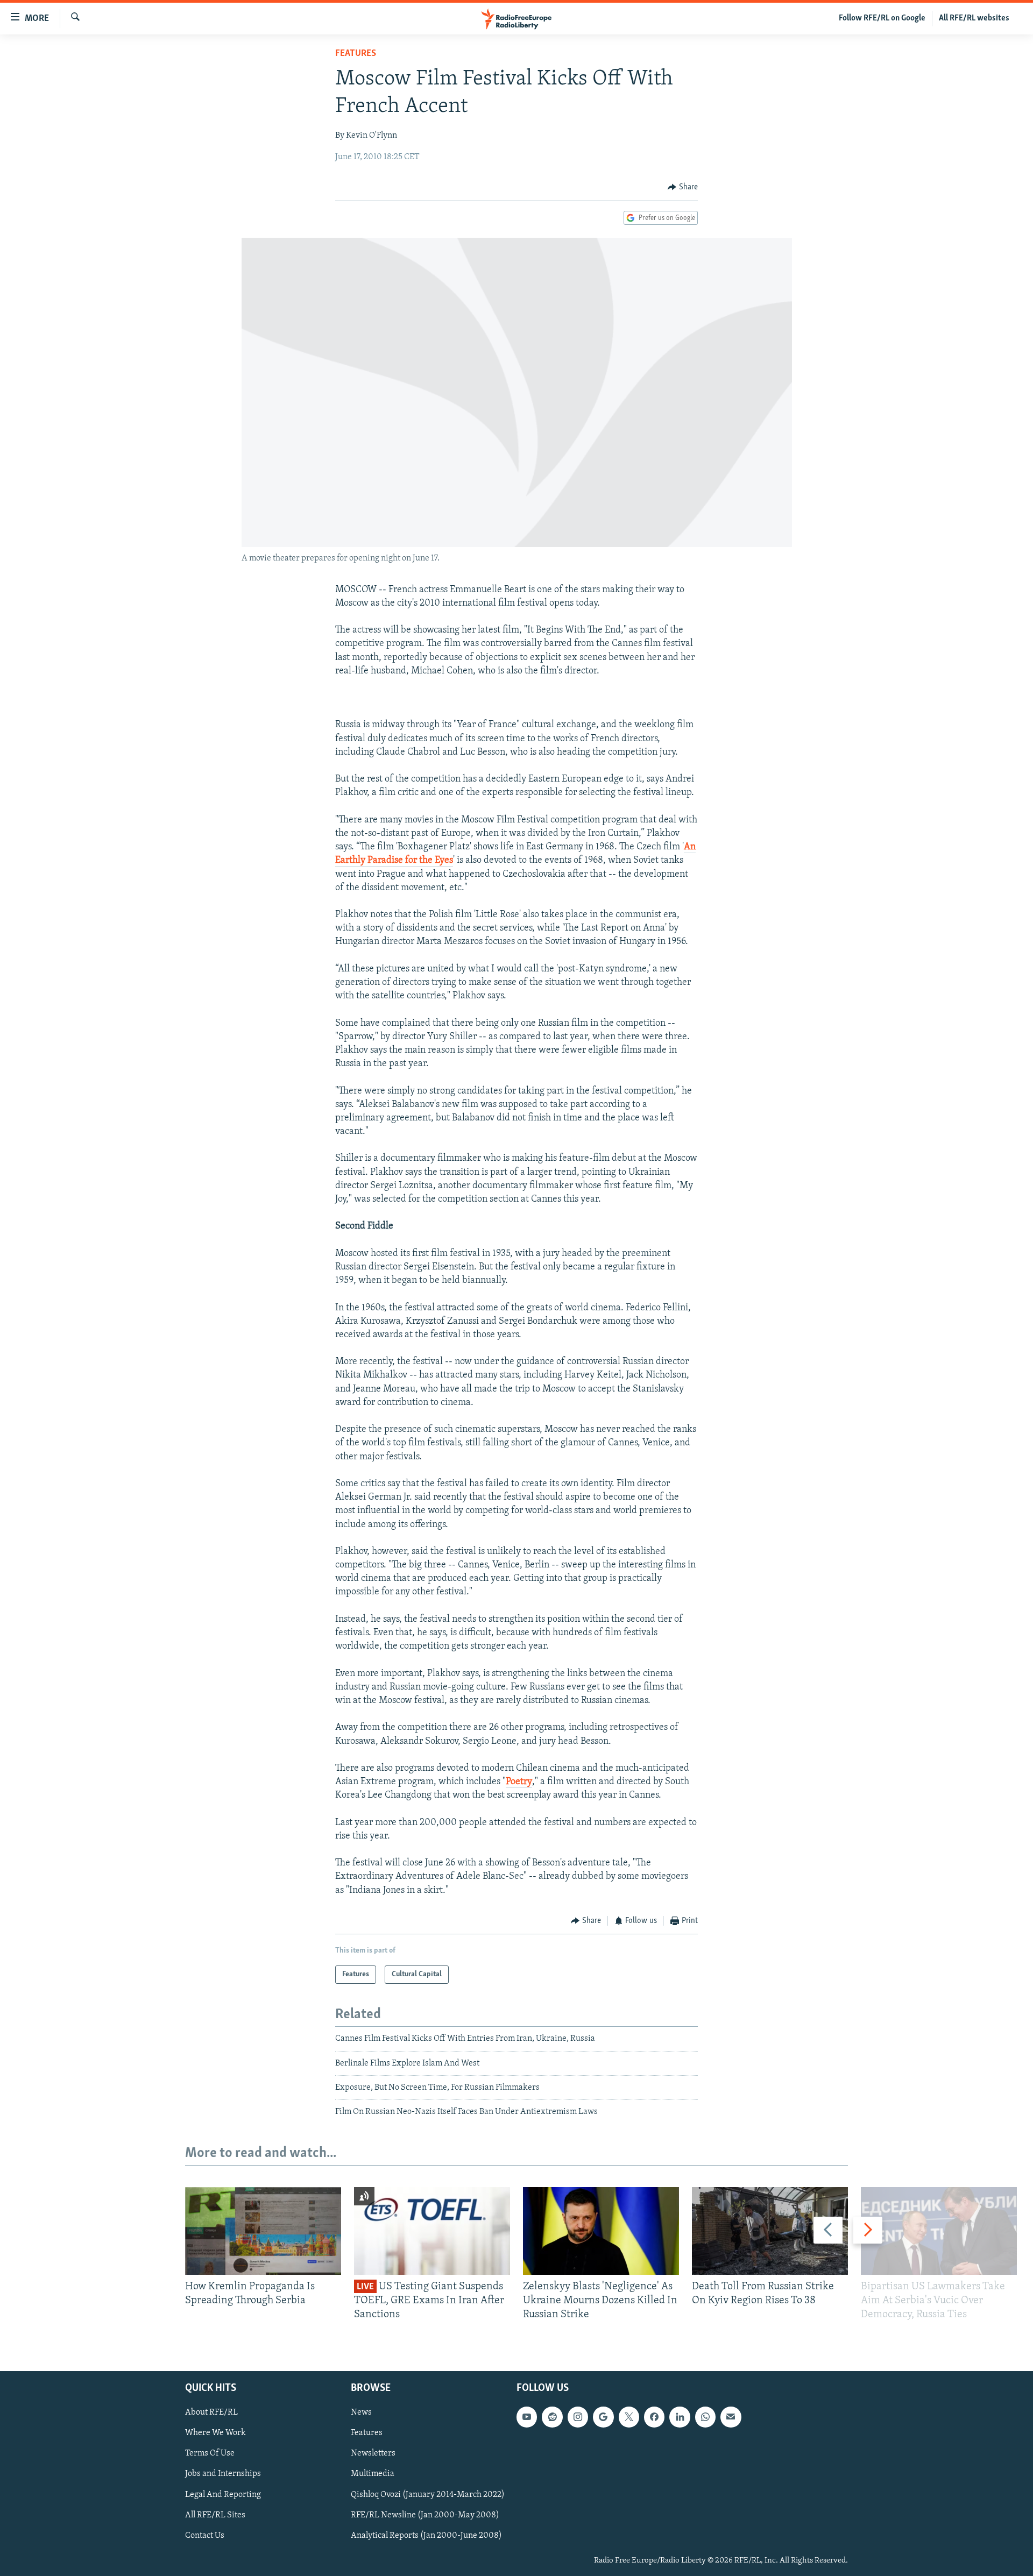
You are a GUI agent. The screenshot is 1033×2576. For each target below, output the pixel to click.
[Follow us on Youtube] (527, 2417)
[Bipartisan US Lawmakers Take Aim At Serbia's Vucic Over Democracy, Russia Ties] (939, 2231)
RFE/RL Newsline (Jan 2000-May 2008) (425, 2515)
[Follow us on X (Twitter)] (629, 2417)
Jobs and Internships (223, 2474)
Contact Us (205, 2535)
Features (356, 54)
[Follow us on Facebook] (654, 2417)
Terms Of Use (210, 2453)
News (361, 2412)
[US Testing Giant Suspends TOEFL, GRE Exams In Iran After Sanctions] (432, 2231)
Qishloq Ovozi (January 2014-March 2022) (428, 2494)
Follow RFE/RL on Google (882, 18)
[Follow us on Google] (603, 2417)
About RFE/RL (211, 2412)
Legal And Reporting (223, 2494)
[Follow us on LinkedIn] (680, 2417)
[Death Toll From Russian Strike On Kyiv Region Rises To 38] (770, 2231)
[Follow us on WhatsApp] (705, 2417)
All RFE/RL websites (974, 18)
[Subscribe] (731, 2417)
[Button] (683, 187)
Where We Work (215, 2433)
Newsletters (373, 2453)
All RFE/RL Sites (215, 2515)
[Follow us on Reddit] (552, 2417)
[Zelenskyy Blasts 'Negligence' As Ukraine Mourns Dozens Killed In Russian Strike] (601, 2231)
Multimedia (373, 2474)
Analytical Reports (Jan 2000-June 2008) (426, 2535)
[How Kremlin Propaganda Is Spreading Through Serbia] (263, 2231)
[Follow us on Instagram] (578, 2417)
